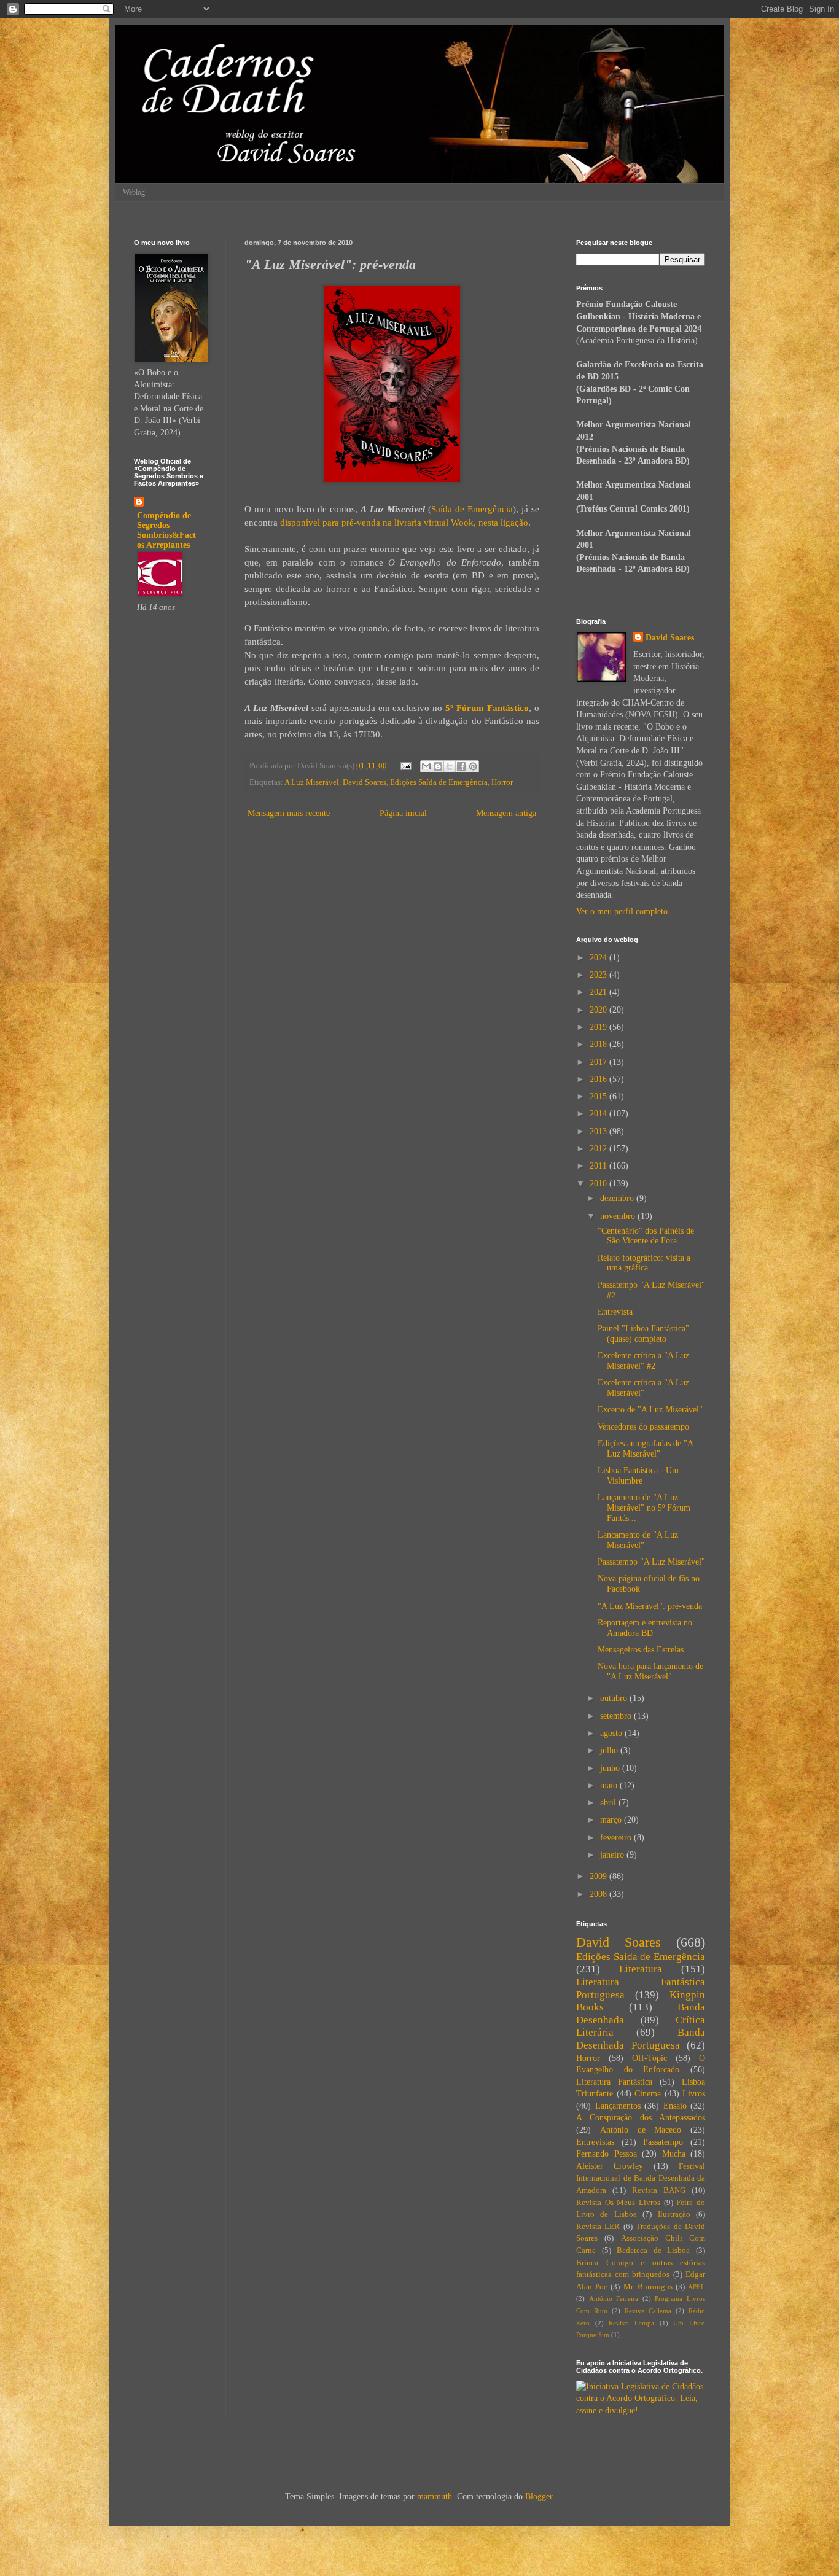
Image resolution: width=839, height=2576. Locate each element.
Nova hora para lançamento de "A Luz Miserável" (650, 1671)
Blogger (539, 2496)
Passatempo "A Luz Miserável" (651, 1562)
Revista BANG (659, 2190)
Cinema (648, 2094)
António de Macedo (641, 2130)
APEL (697, 2287)
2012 (599, 1149)
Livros (694, 2094)
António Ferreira (614, 2298)
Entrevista (615, 1312)
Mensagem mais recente (289, 813)
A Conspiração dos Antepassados (641, 2118)
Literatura (641, 1969)
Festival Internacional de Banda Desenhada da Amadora (641, 2178)
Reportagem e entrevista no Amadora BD (645, 1628)
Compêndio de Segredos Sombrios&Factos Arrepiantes (166, 530)
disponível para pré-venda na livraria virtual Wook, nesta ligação (404, 522)
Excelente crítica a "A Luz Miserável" (643, 1388)
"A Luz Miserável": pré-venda (650, 1606)
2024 (599, 958)
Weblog (134, 192)
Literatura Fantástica (614, 2082)
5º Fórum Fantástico (487, 708)
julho (610, 1750)
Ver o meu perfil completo (622, 912)
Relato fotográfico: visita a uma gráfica (644, 1263)
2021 (599, 992)
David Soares (365, 782)
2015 (599, 1096)
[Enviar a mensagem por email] (426, 766)
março (612, 1820)
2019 (599, 1027)
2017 (599, 1062)
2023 (599, 975)
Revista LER (598, 2227)
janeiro (613, 1855)
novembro (619, 1216)
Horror (502, 782)
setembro (617, 1716)
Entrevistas (595, 2142)
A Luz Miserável (312, 782)
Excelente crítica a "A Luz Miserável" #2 (643, 1361)
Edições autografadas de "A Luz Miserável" (645, 1449)
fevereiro (617, 1838)
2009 (599, 1876)
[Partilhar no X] (450, 766)
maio (610, 1785)
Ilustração (674, 2214)
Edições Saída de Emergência (439, 782)
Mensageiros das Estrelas (641, 1650)
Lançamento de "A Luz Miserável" (638, 1540)
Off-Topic (650, 2058)
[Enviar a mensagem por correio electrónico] (405, 766)
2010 (599, 1184)
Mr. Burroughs (648, 2287)
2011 (599, 1166)
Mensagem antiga (506, 813)
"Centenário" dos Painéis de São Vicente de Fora (646, 1236)
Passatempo (663, 2142)
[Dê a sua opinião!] (438, 766)
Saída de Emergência (472, 509)
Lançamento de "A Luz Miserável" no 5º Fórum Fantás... (644, 1508)
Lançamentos (618, 2106)
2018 (599, 1044)
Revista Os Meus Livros (618, 2203)
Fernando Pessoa (607, 2154)
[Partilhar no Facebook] (461, 766)
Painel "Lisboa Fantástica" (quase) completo (643, 1334)
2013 (599, 1131)
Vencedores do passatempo (643, 1427)
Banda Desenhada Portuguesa (641, 2039)
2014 (599, 1114)
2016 (599, 1079)
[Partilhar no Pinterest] (473, 766)
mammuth (435, 2496)
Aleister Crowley (610, 2166)
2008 (599, 1894)
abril (609, 1803)
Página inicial (403, 813)
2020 (599, 1010)
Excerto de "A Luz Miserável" (650, 1410)
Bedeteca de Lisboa (653, 2251)
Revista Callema (648, 2311)
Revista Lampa (631, 2323)
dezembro (618, 1198)
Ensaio (675, 2106)
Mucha (674, 2154)
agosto (612, 1733)
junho (611, 1768)
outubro (615, 1698)
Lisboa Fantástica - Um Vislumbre (638, 1476)
